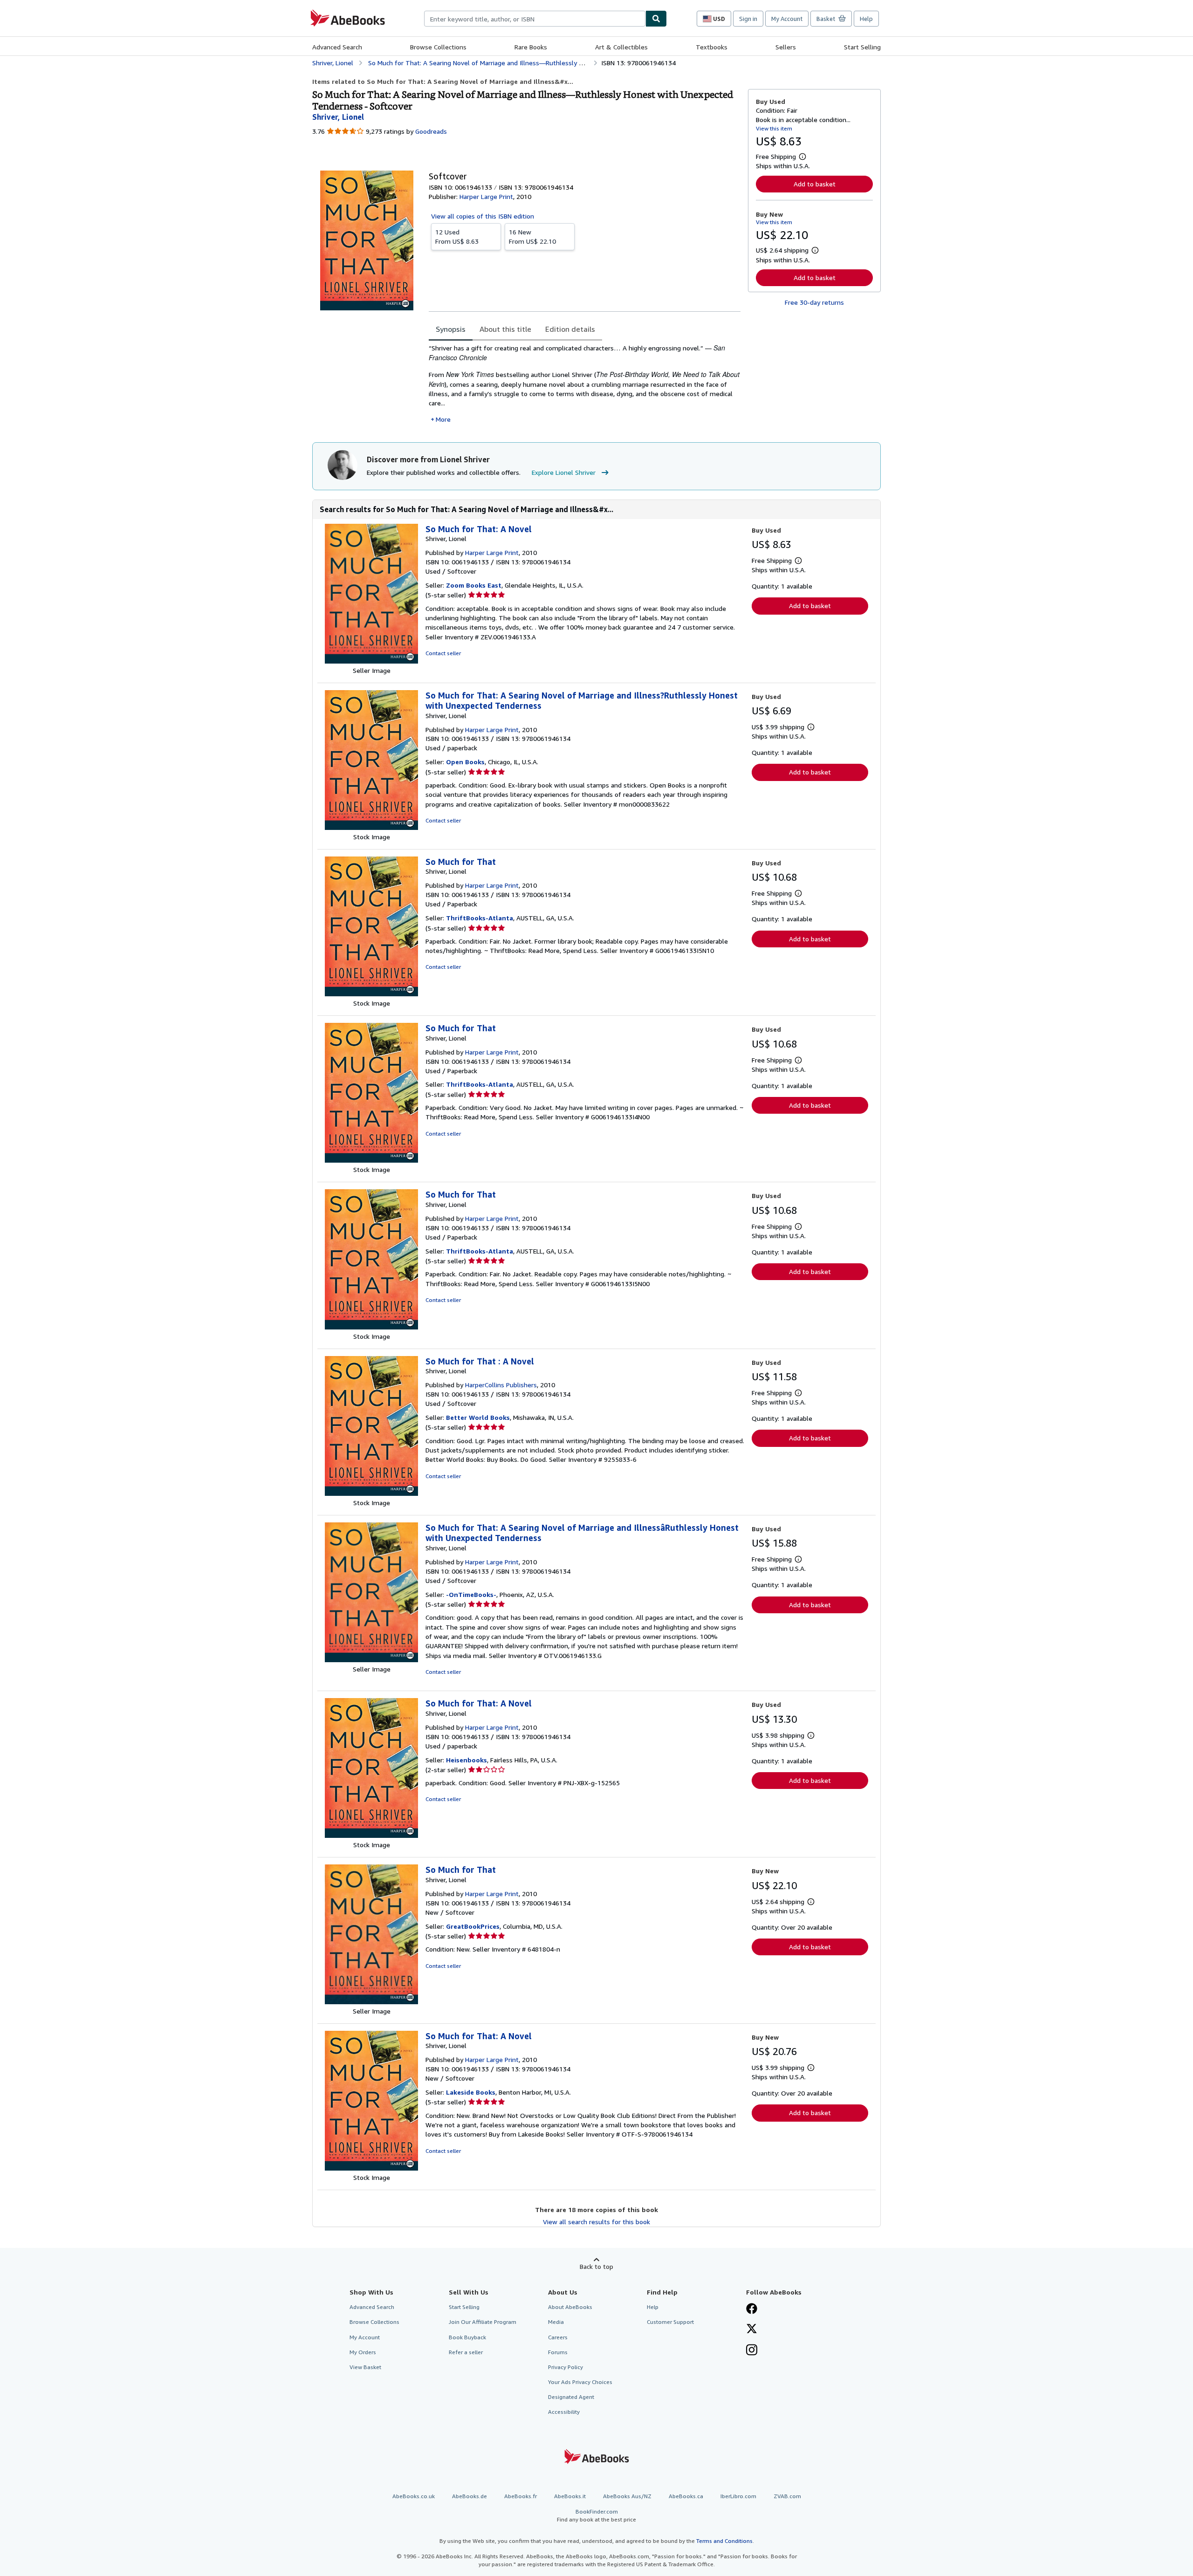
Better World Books (478, 1417)
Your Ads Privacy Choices (580, 2382)
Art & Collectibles (621, 47)
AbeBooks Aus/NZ (627, 2496)
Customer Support (670, 2322)
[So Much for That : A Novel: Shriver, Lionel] (371, 1493)
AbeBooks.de (470, 2496)
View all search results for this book (596, 2222)
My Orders (363, 2352)
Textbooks (712, 47)
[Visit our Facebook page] (752, 2309)
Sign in (748, 19)
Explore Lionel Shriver (564, 472)
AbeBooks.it (570, 2496)
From (457, 236)
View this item (774, 128)
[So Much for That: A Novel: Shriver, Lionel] (371, 661)
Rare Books (531, 47)
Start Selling (862, 47)
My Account (787, 19)
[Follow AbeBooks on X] (752, 2329)
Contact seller (443, 653)
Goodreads (431, 131)
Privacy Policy (566, 2367)
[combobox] (535, 19)
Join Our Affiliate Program (483, 2322)
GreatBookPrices (473, 1926)
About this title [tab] (505, 329)
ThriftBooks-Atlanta (480, 918)
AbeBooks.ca (686, 2496)
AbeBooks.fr (521, 2496)
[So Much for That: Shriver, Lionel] (371, 994)
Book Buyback (467, 2337)
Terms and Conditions (724, 2541)
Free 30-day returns (814, 302)
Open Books (465, 762)
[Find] (656, 19)
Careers (558, 2337)
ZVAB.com (787, 2496)
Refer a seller (466, 2352)
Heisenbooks (466, 1760)
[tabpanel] (585, 384)
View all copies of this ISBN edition (483, 216)
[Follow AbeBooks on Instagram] (752, 2351)
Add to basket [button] (815, 184)
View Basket (365, 2367)
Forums (558, 2352)
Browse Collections (438, 47)
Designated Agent (571, 2397)
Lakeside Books (471, 2092)
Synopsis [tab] (451, 329)
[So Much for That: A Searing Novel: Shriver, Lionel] (371, 827)
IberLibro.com (738, 2496)
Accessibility (564, 2412)
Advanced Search (337, 47)
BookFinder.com (596, 2515)
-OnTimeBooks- (471, 1594)
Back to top (596, 2266)
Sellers (786, 47)
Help (866, 19)
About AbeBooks (570, 2307)
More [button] (443, 419)
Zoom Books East (474, 585)
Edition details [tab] (570, 329)
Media (556, 2322)
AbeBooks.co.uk (414, 2496)
